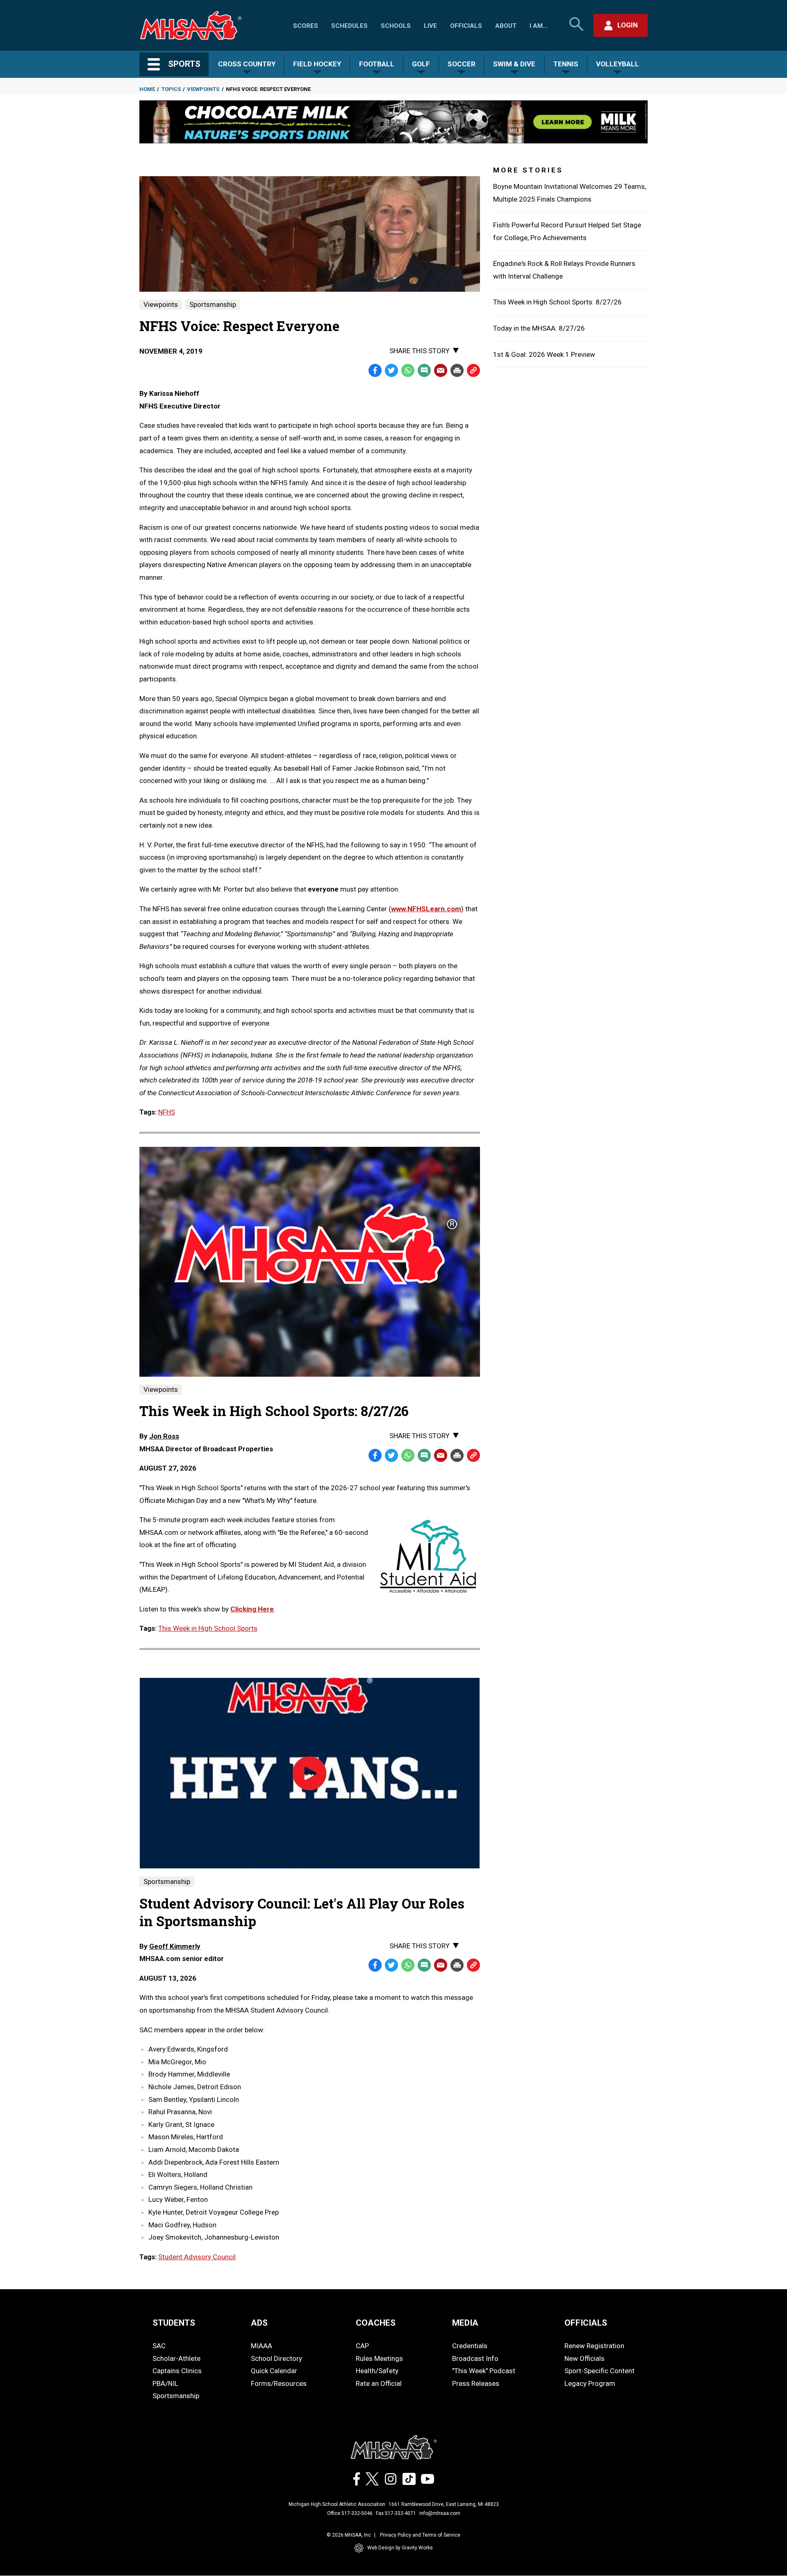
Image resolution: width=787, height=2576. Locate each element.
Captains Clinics (177, 2371)
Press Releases (476, 2383)
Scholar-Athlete (176, 2358)
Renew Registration (594, 2346)
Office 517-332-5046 (350, 2513)
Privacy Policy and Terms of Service (420, 2535)
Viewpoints (203, 89)
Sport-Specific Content (599, 2371)
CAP (362, 2346)
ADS (259, 2323)
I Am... (539, 26)
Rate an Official (379, 2383)
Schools (396, 26)
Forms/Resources (279, 2383)
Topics (171, 89)
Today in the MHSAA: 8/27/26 (539, 328)
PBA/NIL (165, 2383)
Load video (333, 1785)
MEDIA (465, 2323)
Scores (306, 26)
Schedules (349, 26)
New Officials (585, 2358)
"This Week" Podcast (484, 2371)
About (506, 26)
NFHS (167, 1112)
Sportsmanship (213, 304)
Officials (466, 26)
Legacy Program (590, 2383)
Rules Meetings (379, 2358)
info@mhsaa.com (440, 2513)
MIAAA (262, 2346)
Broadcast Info (475, 2358)
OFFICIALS (586, 2323)
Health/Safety (377, 2371)
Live (430, 26)
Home (147, 89)
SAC (159, 2346)
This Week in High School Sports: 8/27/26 (557, 302)
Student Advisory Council (197, 2257)
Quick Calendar (274, 2371)
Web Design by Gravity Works (400, 2548)
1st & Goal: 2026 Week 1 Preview (544, 354)
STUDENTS (174, 2323)
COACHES (376, 2323)
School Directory (276, 2358)
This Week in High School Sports (208, 1628)
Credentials (470, 2346)
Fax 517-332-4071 (396, 2513)
